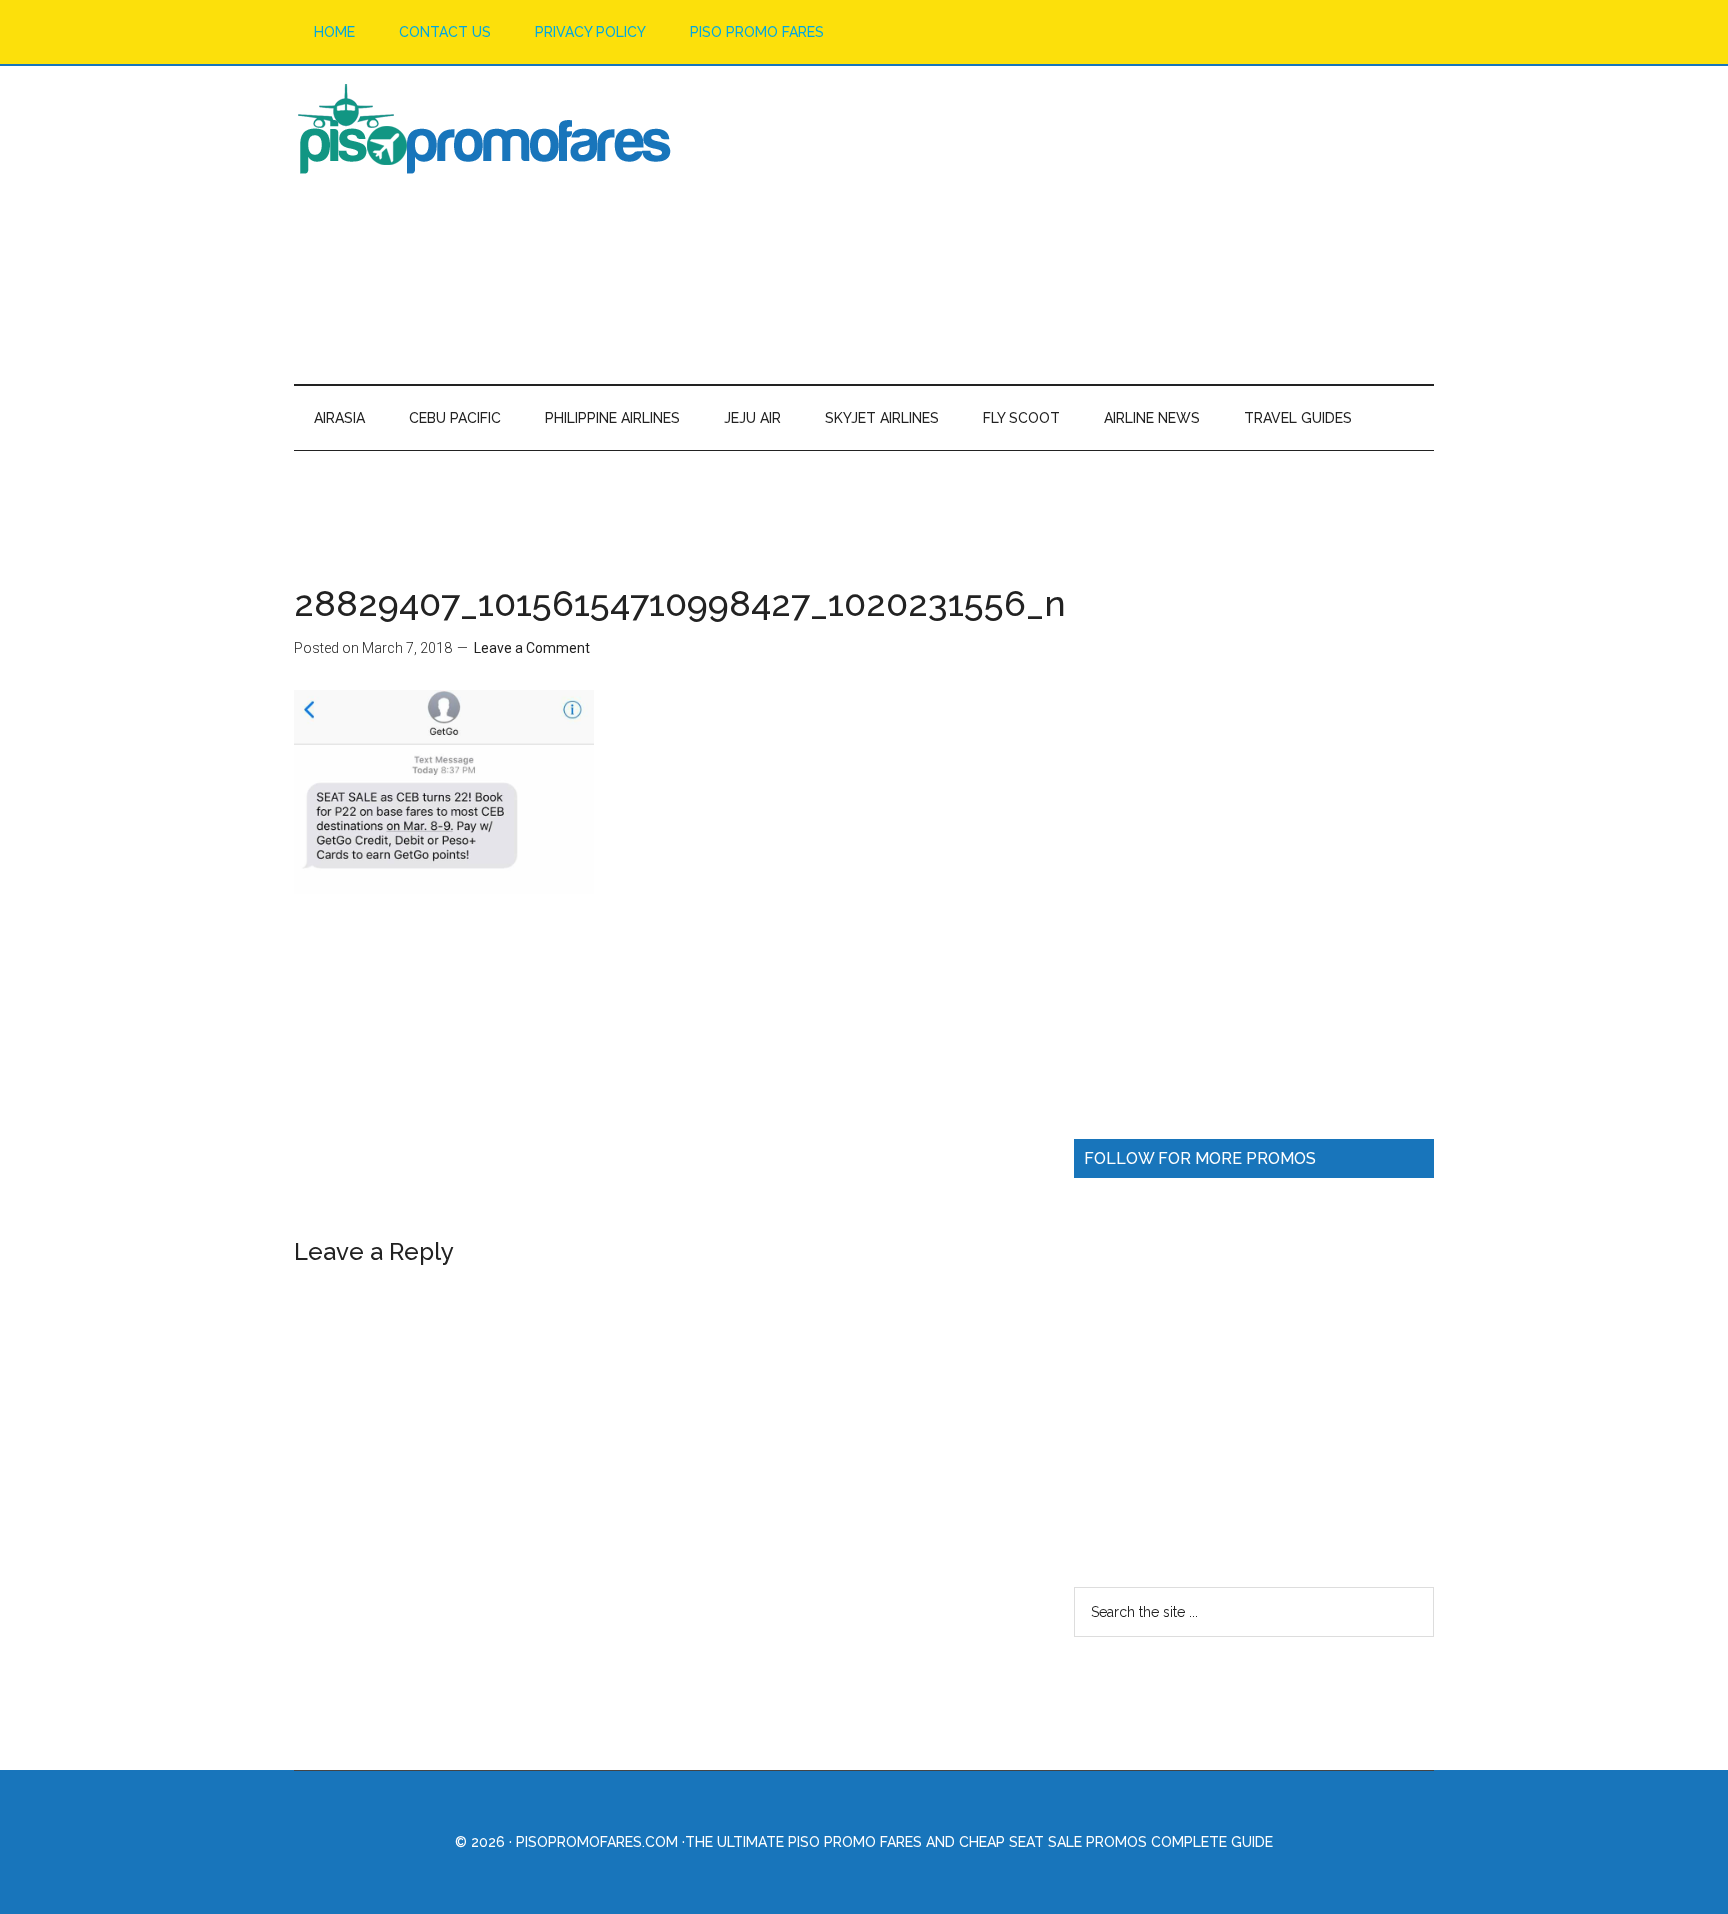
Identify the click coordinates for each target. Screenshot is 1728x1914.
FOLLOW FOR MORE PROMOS (1200, 1158)
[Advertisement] (1070, 224)
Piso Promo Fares (484, 129)
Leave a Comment (532, 648)
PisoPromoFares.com (597, 1842)
